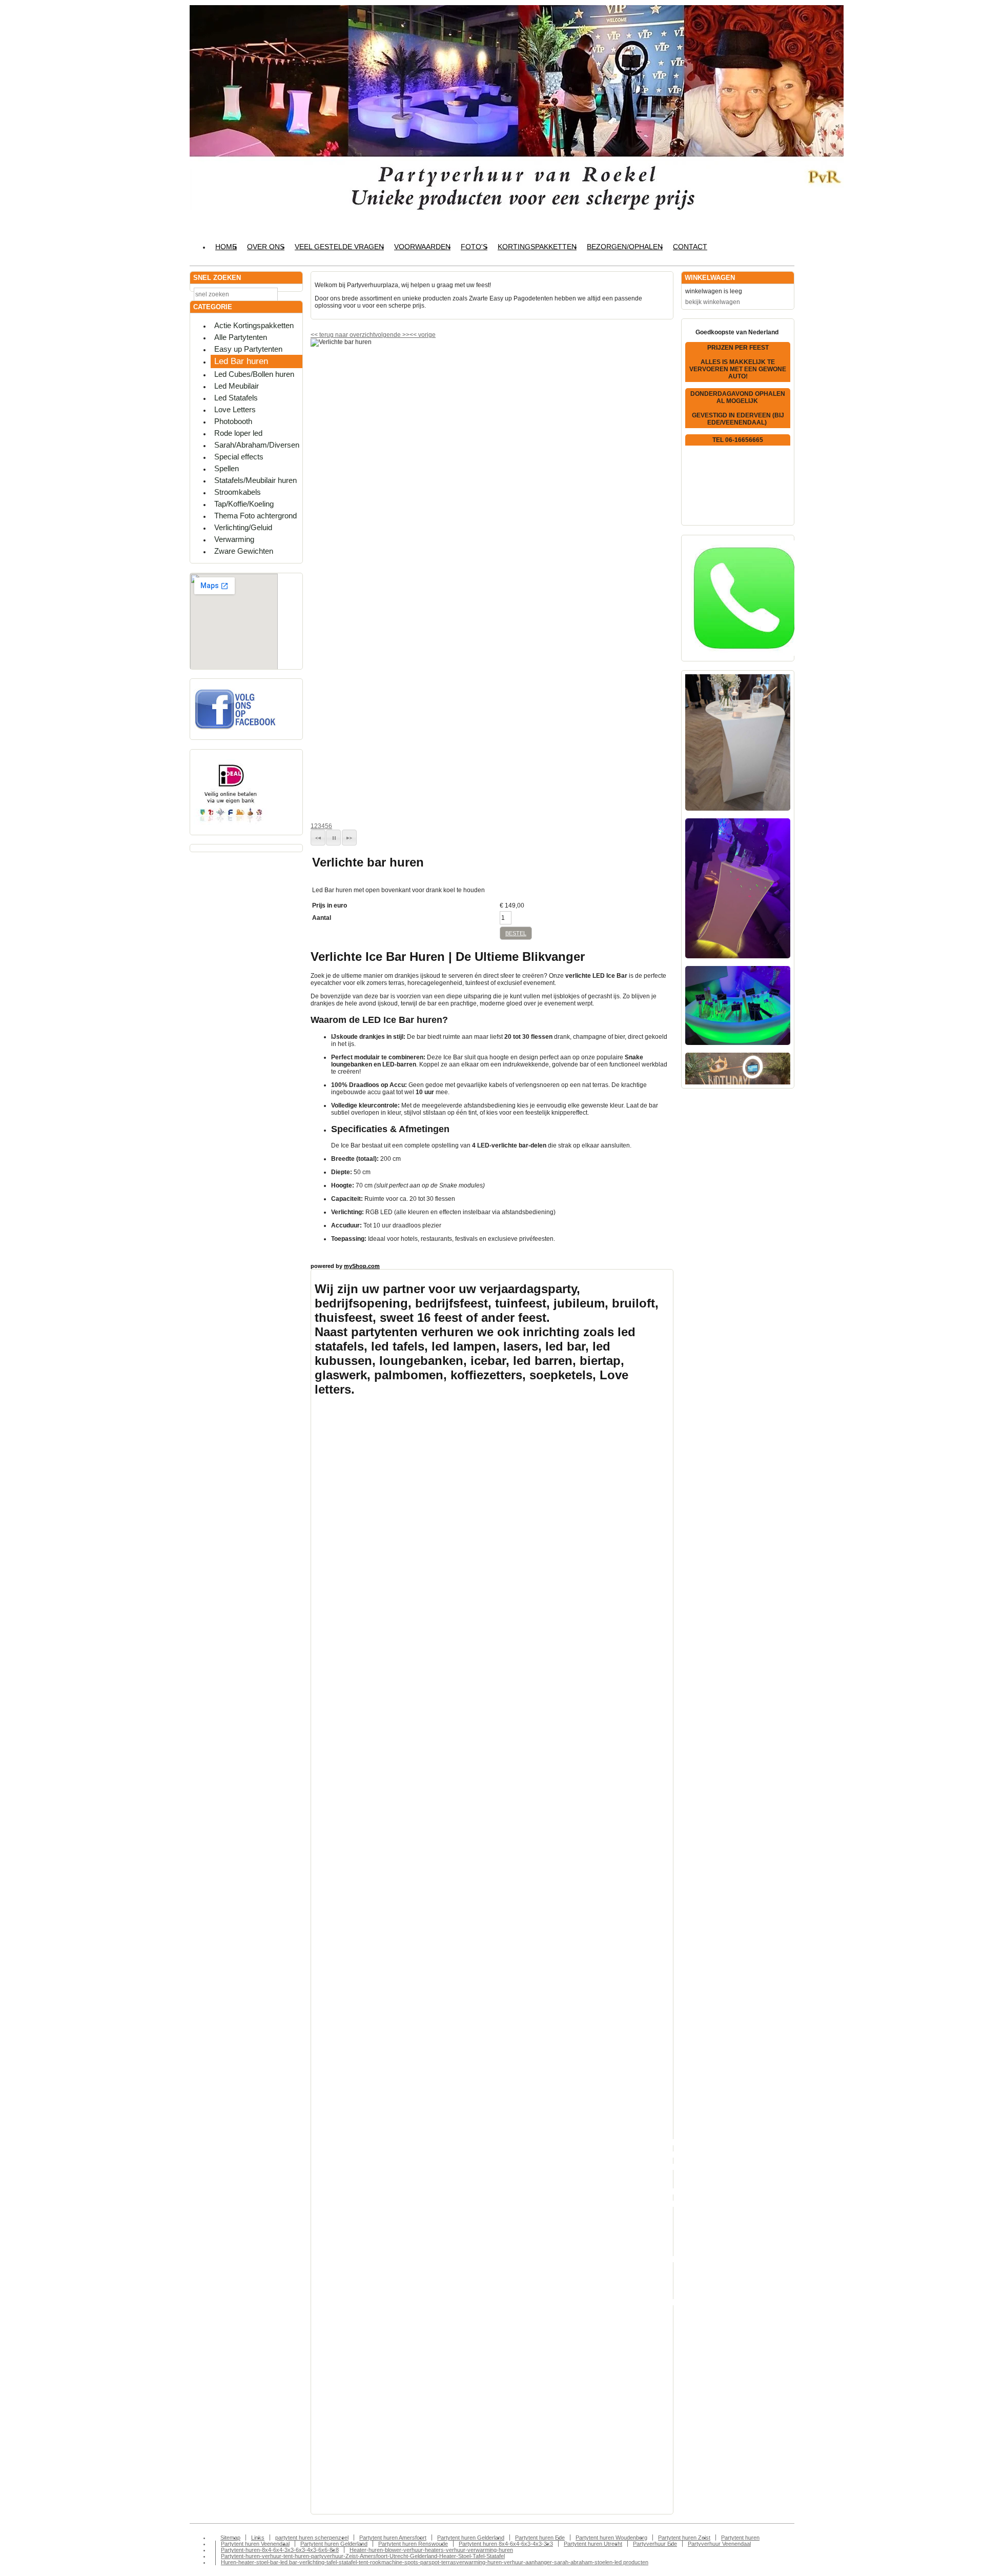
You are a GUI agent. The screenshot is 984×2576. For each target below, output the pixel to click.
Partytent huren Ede (540, 2538)
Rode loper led (238, 433)
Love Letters (235, 409)
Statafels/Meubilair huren (255, 480)
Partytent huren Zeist (684, 2538)
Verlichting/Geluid (243, 527)
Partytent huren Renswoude (413, 2544)
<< (414, 335)
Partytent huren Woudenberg (611, 2538)
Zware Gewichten (244, 551)
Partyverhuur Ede (655, 2544)
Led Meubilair (237, 386)
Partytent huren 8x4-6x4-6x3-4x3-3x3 (506, 2544)
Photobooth (233, 421)
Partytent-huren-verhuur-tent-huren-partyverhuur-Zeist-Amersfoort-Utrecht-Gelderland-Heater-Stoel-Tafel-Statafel (363, 2556)
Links (258, 2538)
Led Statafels (236, 398)
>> (405, 335)
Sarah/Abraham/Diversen (257, 445)
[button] (318, 838)
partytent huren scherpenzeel (312, 2538)
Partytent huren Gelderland (471, 2538)
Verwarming (234, 539)
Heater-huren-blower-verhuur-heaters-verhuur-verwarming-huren (431, 2550)
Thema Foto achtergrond (255, 516)
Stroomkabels (238, 492)
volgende (392, 335)
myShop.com (362, 1266)
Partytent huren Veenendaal (255, 2544)
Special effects (239, 457)
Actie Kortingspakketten (254, 325)
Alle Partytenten (241, 337)
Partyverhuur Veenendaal (719, 2544)
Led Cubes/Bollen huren (254, 374)
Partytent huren (740, 2538)
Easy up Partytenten (248, 349)
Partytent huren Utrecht (593, 2544)
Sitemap (230, 2538)
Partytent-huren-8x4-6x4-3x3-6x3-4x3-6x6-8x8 (280, 2550)
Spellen (227, 468)
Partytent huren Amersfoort (393, 2538)
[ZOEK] (293, 294)
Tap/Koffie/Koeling (244, 504)
